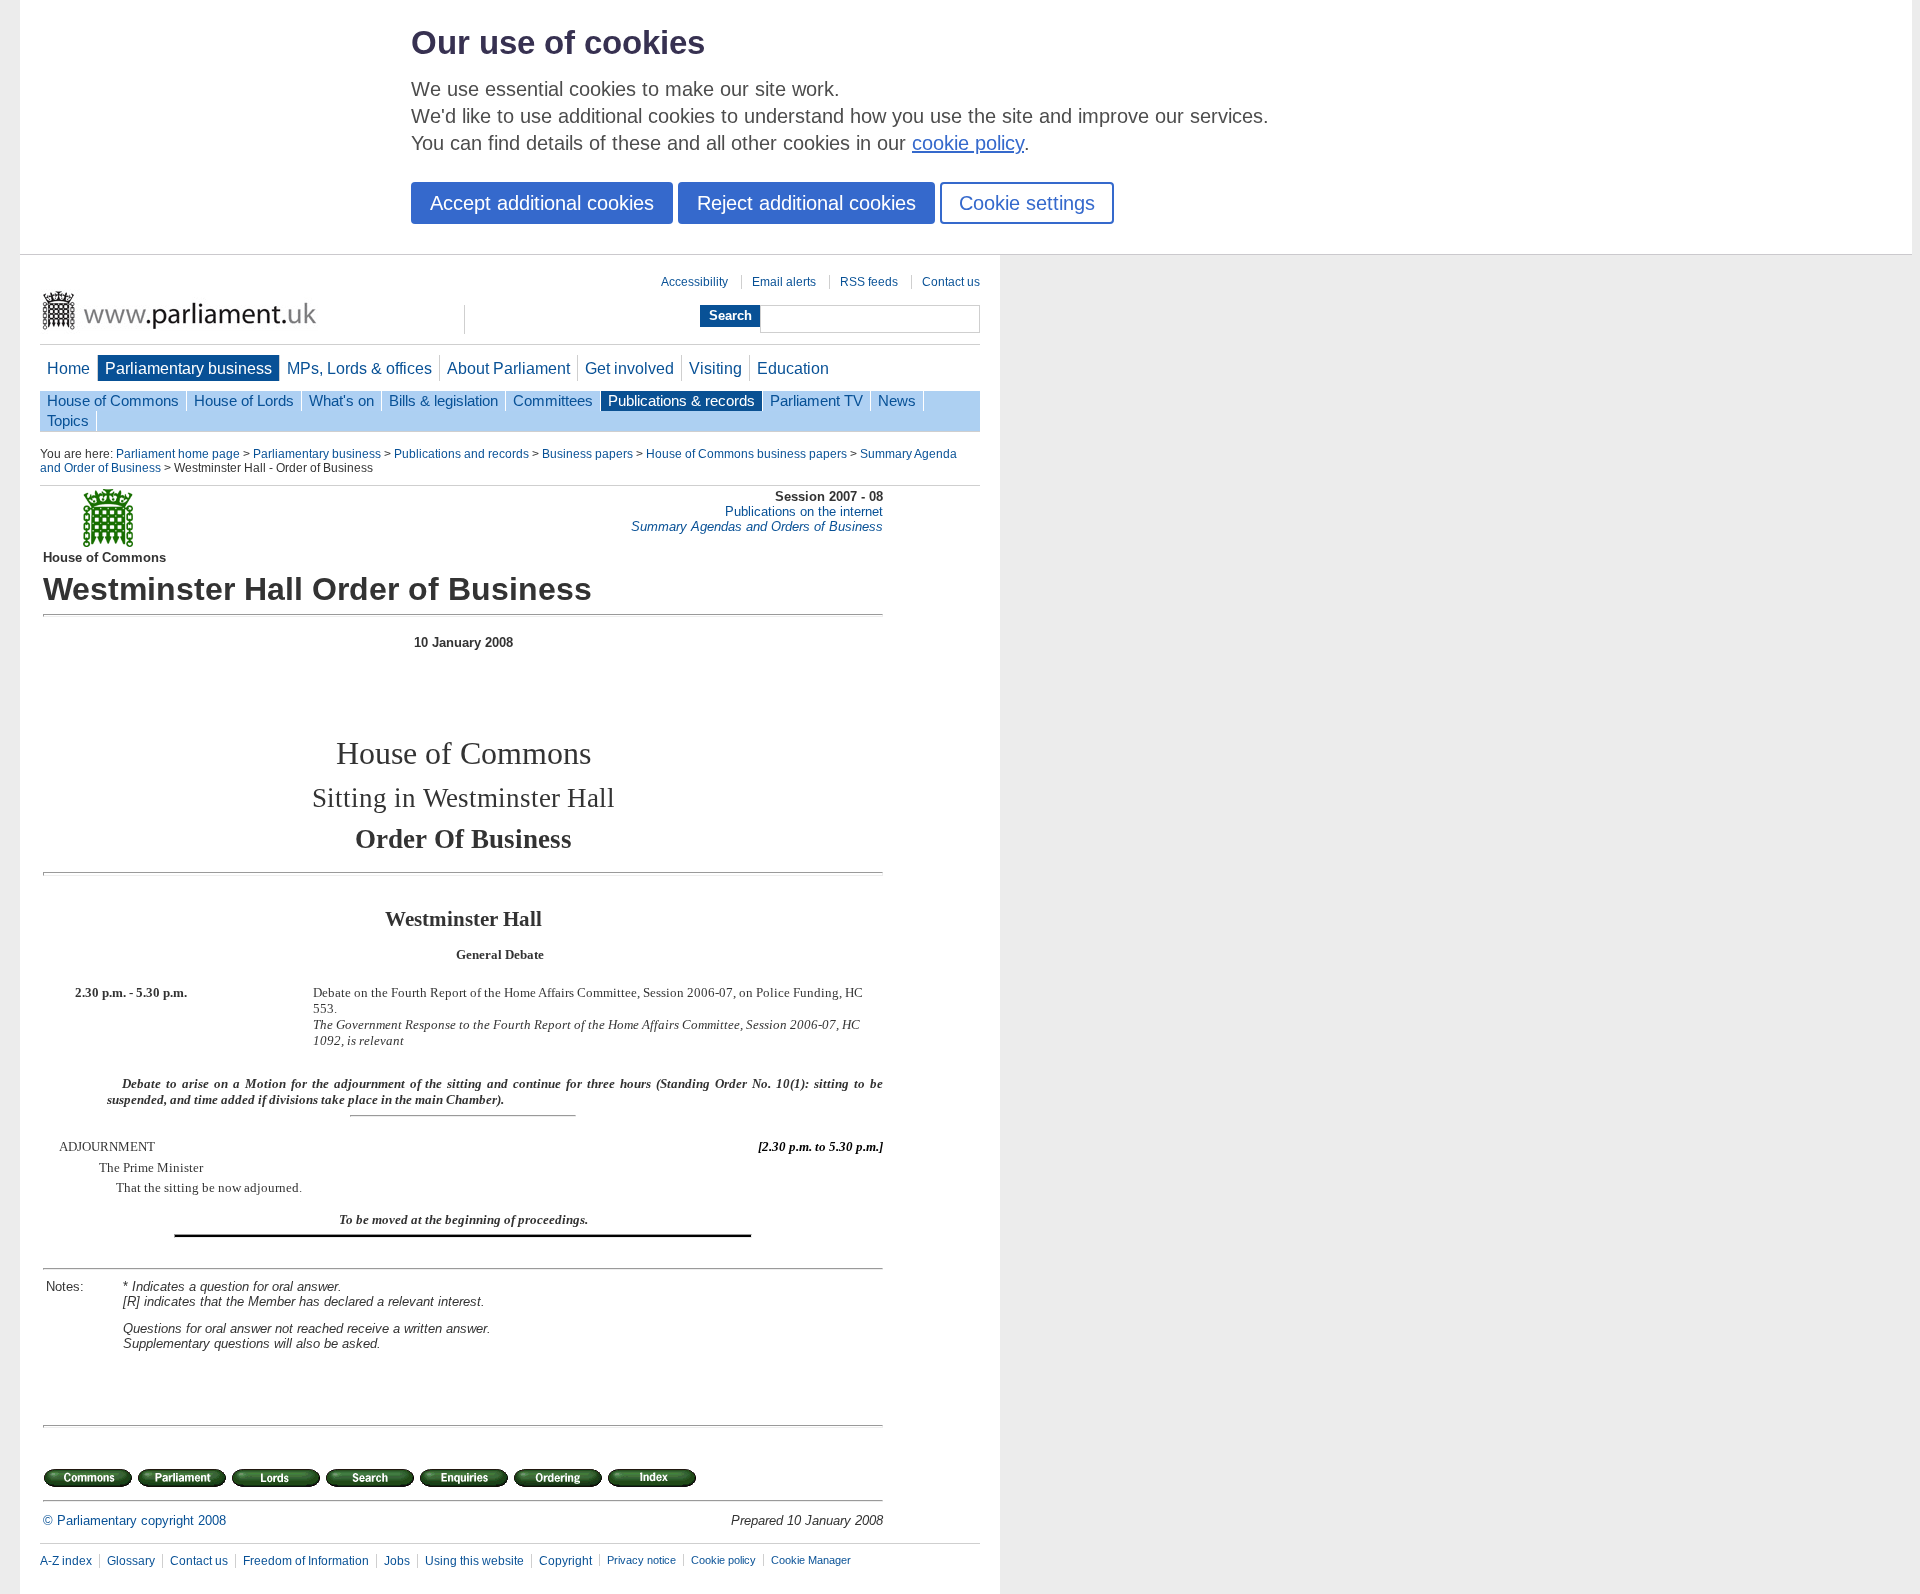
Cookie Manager (811, 1560)
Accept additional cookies (542, 203)
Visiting (715, 368)
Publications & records (681, 401)
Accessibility (694, 282)
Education (793, 368)
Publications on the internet (804, 511)
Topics (68, 421)
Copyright (565, 1561)
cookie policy (968, 143)
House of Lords (244, 401)
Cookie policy (723, 1560)
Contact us (951, 282)
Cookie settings (1027, 203)
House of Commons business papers (746, 454)
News (897, 401)
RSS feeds (869, 282)
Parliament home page (178, 454)
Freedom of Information (306, 1561)
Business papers (587, 454)
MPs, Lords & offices (359, 368)
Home (68, 368)
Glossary (131, 1561)
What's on (341, 401)
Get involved (629, 368)
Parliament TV (816, 401)
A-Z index (66, 1561)
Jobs (397, 1561)
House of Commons (113, 401)
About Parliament (508, 368)
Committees (553, 401)
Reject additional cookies (806, 203)
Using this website (474, 1561)
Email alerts (784, 282)
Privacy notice (641, 1560)
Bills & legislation (443, 401)
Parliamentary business (188, 368)
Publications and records (461, 454)
